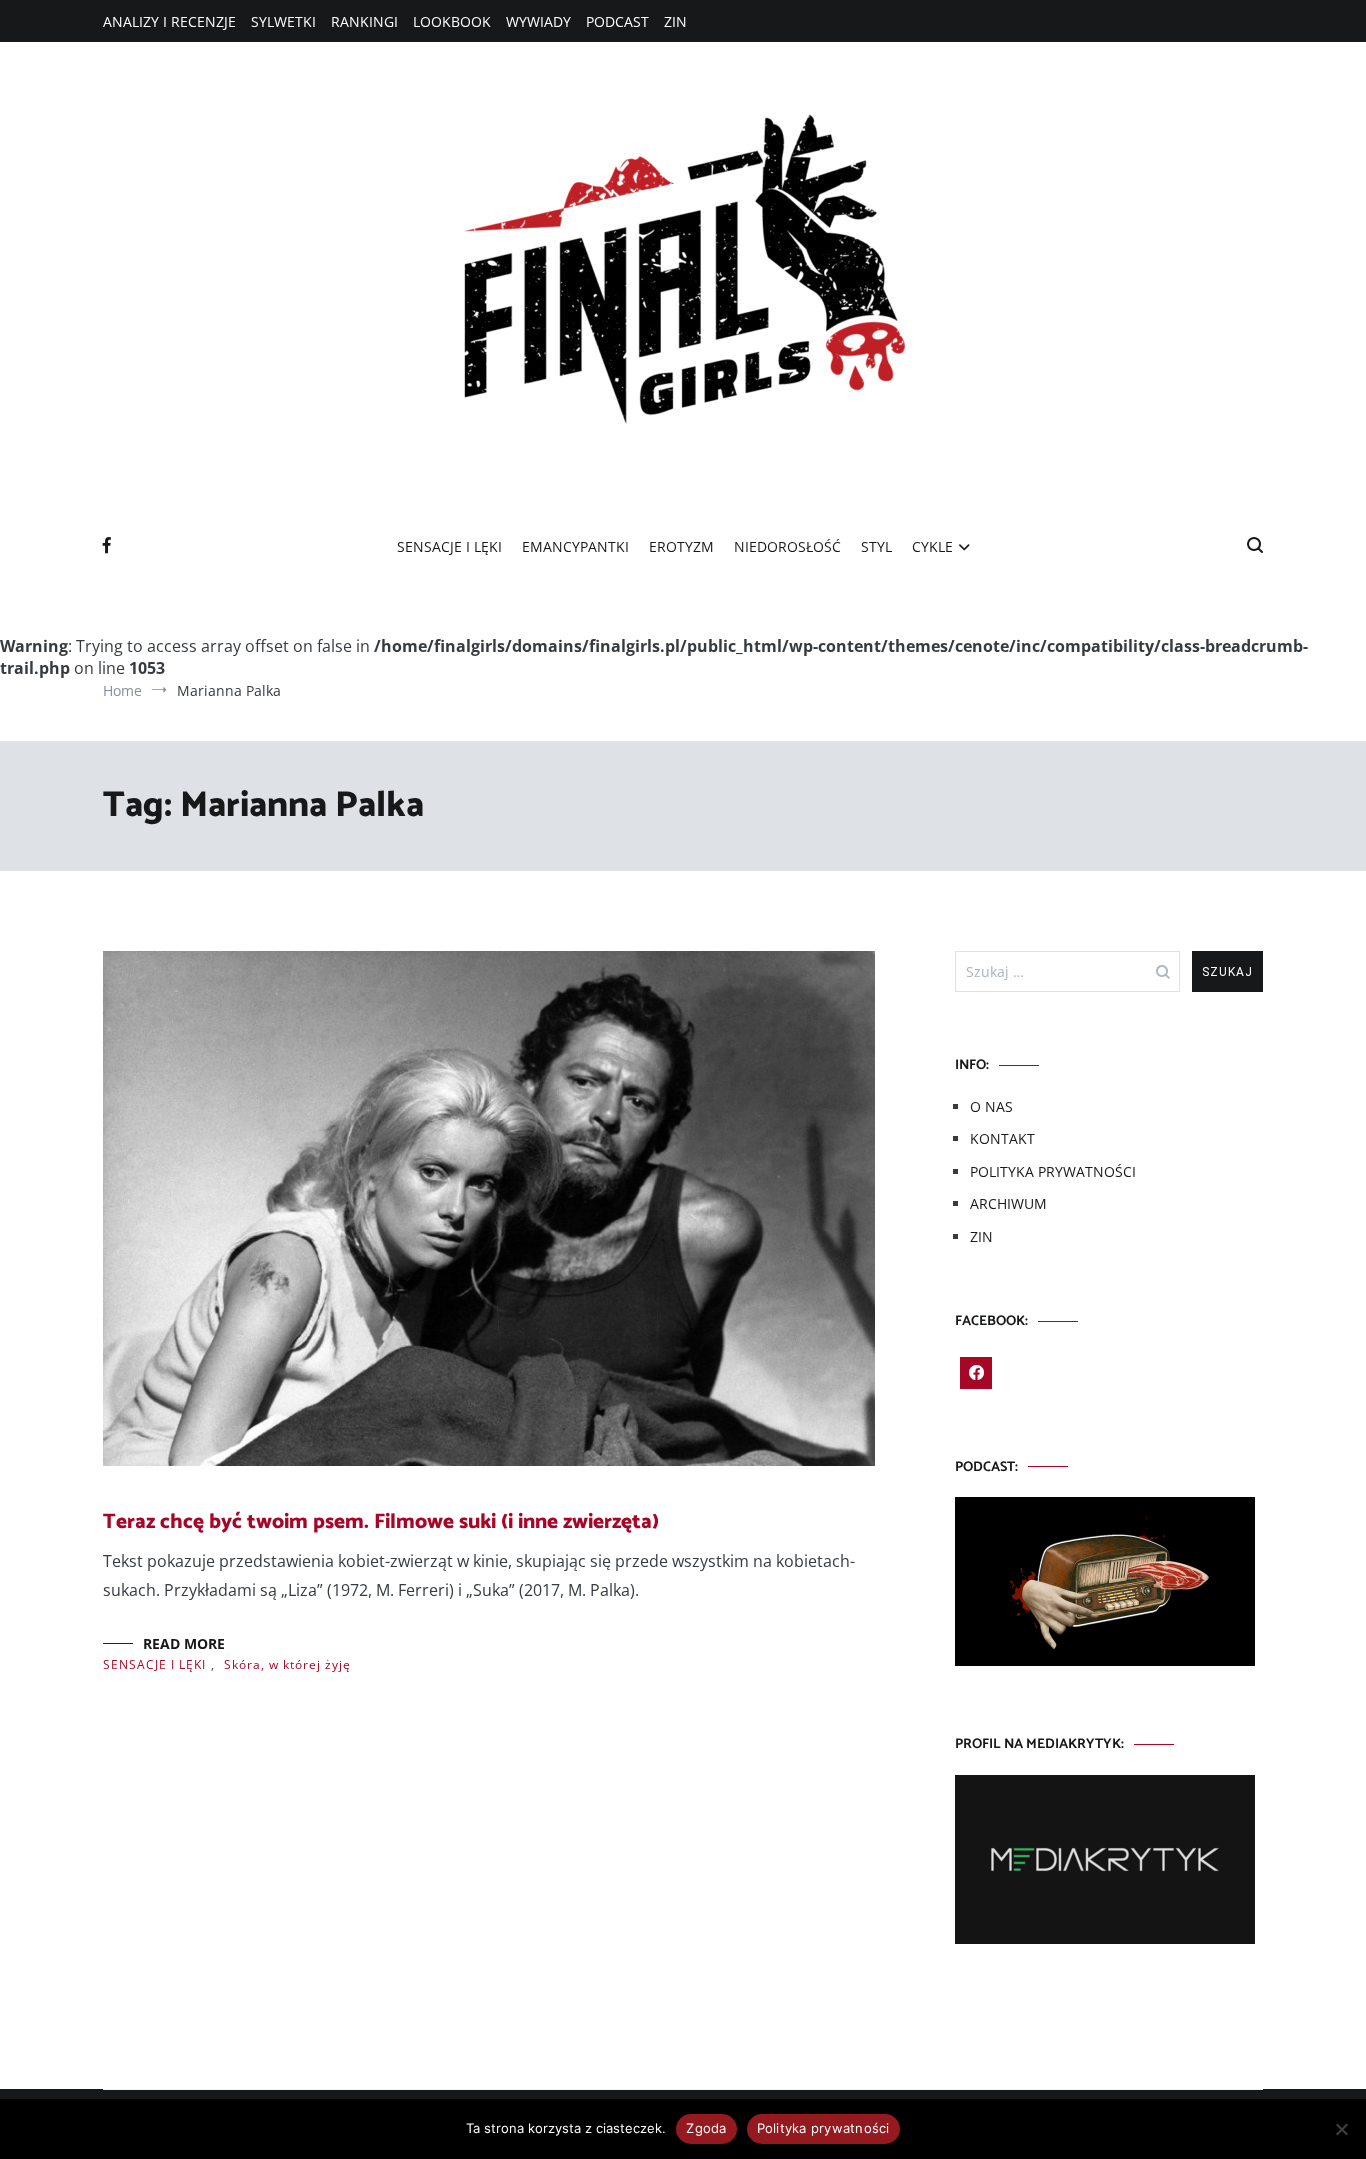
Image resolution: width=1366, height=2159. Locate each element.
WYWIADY (538, 21)
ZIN (675, 21)
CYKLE (932, 546)
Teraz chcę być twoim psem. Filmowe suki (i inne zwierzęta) (381, 1522)
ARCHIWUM (1008, 1203)
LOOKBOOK (452, 21)
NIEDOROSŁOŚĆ (787, 546)
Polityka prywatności (823, 2128)
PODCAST (617, 21)
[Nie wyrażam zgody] (1341, 2129)
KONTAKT (1002, 1138)
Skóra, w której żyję (287, 1664)
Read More (184, 1643)
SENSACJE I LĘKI (449, 546)
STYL (876, 546)
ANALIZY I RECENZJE (169, 21)
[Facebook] (976, 1373)
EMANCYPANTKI (575, 546)
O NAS (991, 1106)
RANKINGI (364, 21)
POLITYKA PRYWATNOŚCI (1053, 1171)
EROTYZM (681, 546)
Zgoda (706, 2128)
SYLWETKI (283, 21)
